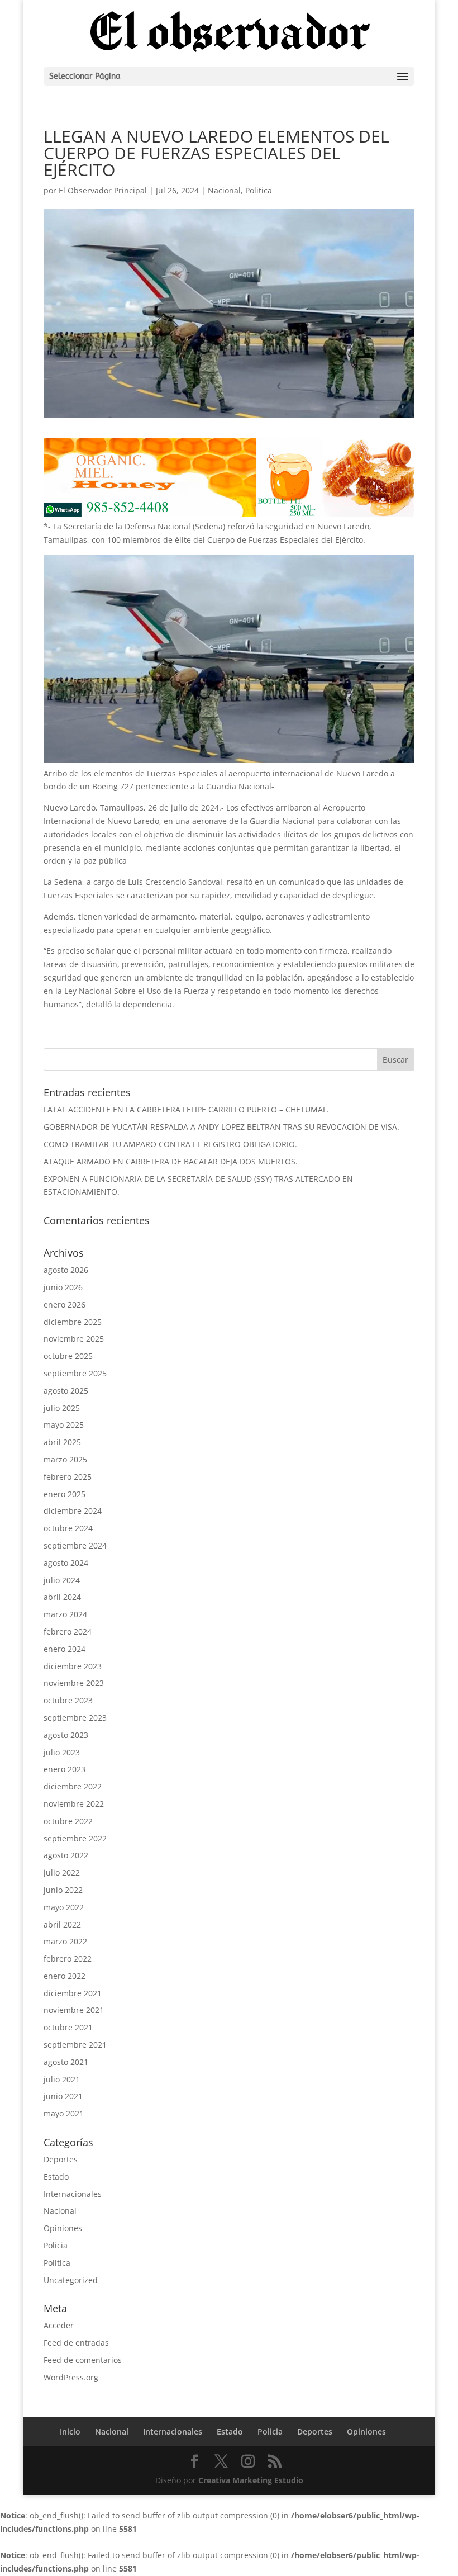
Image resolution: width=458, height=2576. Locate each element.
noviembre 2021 (74, 2010)
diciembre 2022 (73, 1786)
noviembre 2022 (74, 1804)
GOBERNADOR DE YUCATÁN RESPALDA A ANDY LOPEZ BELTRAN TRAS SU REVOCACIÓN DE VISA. (221, 1127)
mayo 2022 (64, 1907)
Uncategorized (71, 2280)
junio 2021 (63, 2096)
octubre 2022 (68, 1821)
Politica (259, 190)
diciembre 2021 (73, 1993)
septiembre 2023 (75, 1718)
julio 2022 (62, 1872)
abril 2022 (62, 1924)
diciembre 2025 (73, 1322)
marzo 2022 (65, 1941)
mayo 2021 (64, 2113)
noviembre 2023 (74, 1683)
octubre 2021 (68, 2027)
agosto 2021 (66, 2062)
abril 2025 (62, 1442)
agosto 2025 (66, 1391)
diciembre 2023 (73, 1666)
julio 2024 (62, 1580)
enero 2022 (65, 1976)
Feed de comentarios (83, 2360)
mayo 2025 (64, 1425)
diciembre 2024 (73, 1511)
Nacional (224, 190)
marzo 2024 (65, 1614)
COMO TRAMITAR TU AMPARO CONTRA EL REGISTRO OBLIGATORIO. (170, 1144)
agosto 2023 (66, 1735)
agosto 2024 (66, 1563)
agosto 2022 (66, 1855)
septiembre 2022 (75, 1838)
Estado (56, 2177)
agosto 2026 (66, 1270)
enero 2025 (65, 1494)
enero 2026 (65, 1304)
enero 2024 (65, 1649)
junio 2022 (63, 1890)
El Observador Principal (103, 190)
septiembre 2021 (75, 2045)
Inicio (70, 2431)
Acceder (59, 2325)
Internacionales (73, 2194)
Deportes (61, 2159)
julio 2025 (62, 1408)
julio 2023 (62, 1752)
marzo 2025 (65, 1459)
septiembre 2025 (75, 1373)
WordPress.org (71, 2377)
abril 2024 (62, 1597)
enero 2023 (65, 1769)
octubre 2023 (68, 1700)
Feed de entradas (76, 2343)
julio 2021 (62, 2079)
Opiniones (63, 2228)
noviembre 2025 (74, 1339)
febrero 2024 (68, 1632)
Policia (56, 2245)
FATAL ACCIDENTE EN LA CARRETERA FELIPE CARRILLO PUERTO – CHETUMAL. (186, 1109)
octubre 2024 (68, 1528)
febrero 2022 (68, 1959)
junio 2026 (63, 1287)
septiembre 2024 (75, 1545)
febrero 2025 (68, 1477)
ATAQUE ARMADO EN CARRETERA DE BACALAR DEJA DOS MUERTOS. (171, 1161)
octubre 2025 (68, 1356)
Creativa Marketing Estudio (251, 2480)
